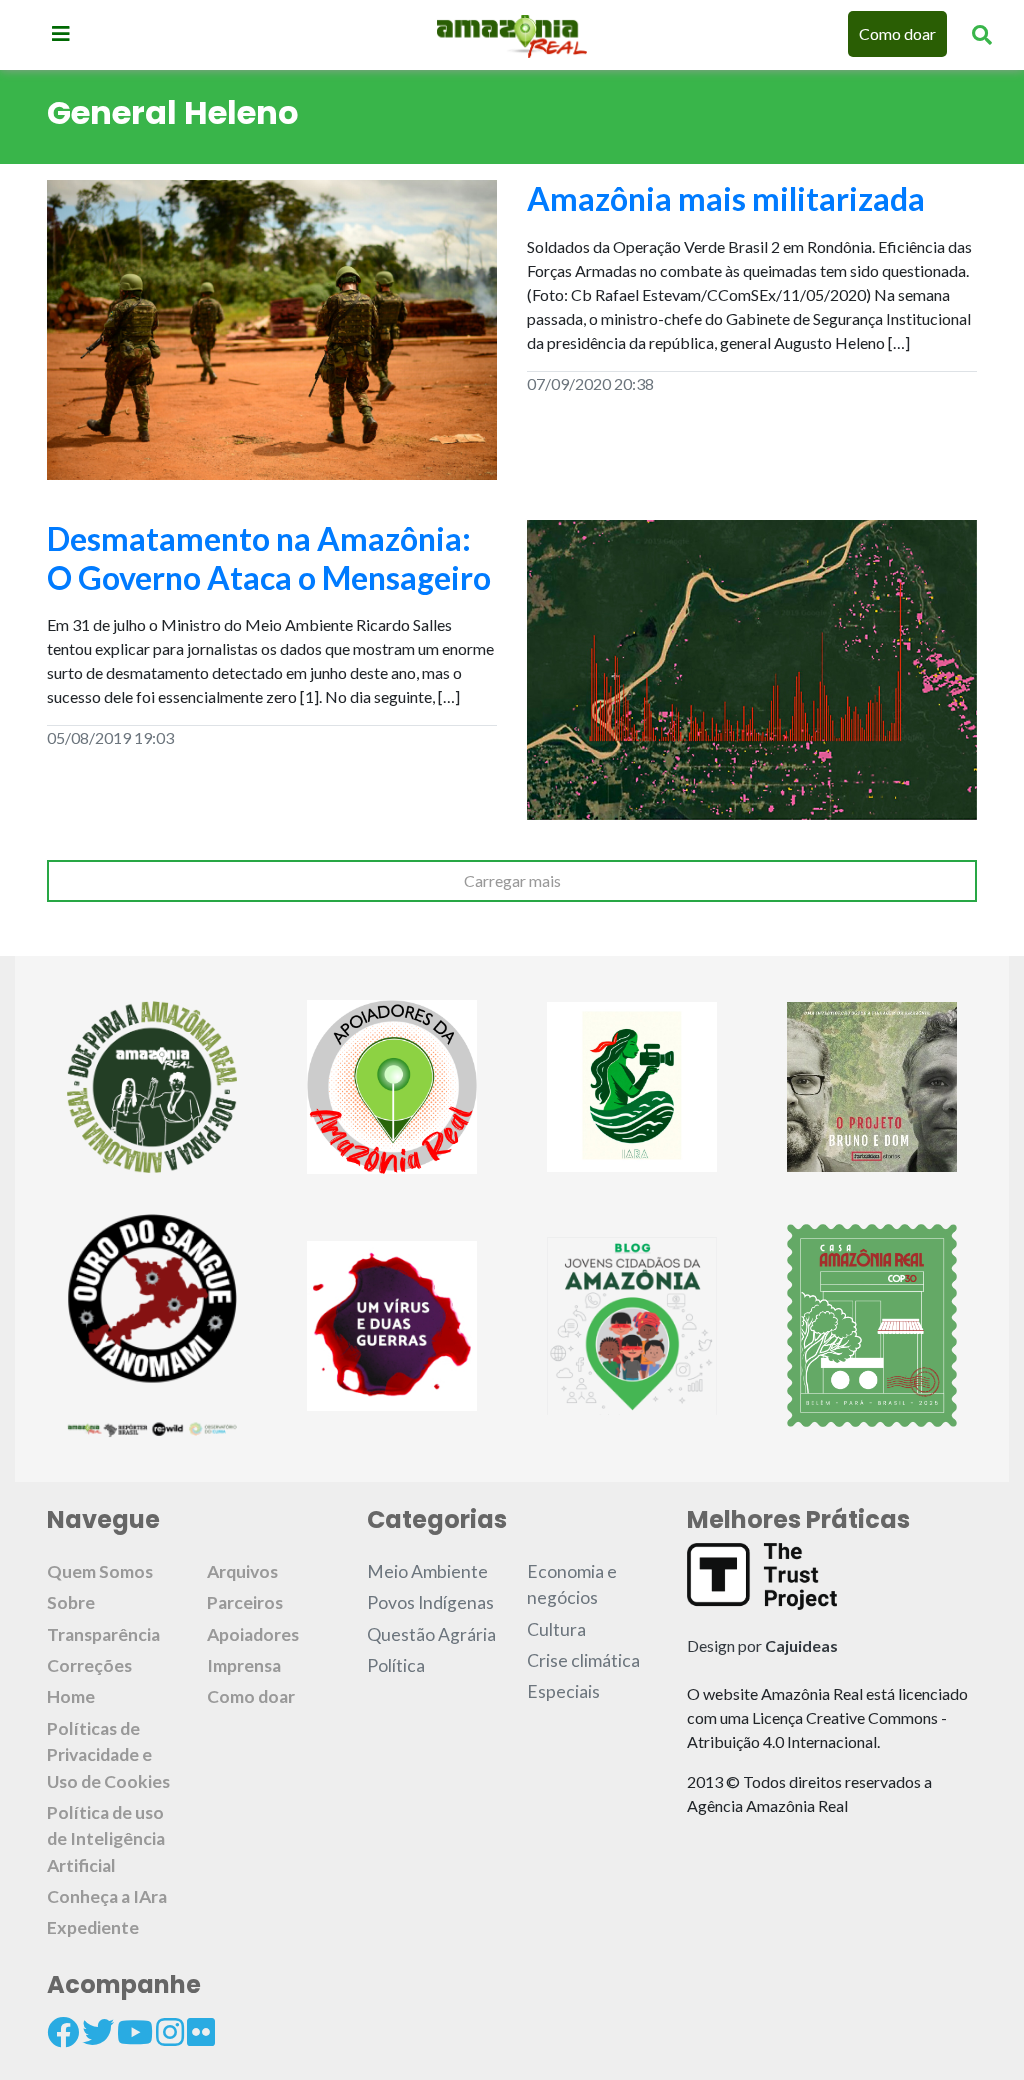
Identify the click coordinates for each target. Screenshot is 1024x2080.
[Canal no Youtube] (135, 2032)
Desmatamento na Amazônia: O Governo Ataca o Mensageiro (269, 557)
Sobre (71, 1602)
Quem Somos (100, 1571)
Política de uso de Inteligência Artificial (106, 1839)
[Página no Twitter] (98, 2032)
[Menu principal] (61, 33)
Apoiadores (253, 1634)
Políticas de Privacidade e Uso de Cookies (108, 1755)
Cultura (556, 1629)
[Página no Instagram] (170, 2032)
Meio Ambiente (427, 1571)
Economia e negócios (572, 1584)
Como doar (897, 33)
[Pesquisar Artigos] (982, 34)
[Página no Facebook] (63, 2032)
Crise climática (583, 1660)
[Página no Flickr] (201, 2032)
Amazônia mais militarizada (726, 198)
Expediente (93, 1927)
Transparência (103, 1634)
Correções (89, 1665)
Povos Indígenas (430, 1602)
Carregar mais (512, 880)
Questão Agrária (431, 1634)
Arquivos (242, 1571)
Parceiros (245, 1602)
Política (396, 1665)
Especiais (563, 1691)
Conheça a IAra (107, 1896)
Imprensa (244, 1665)
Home (71, 1696)
